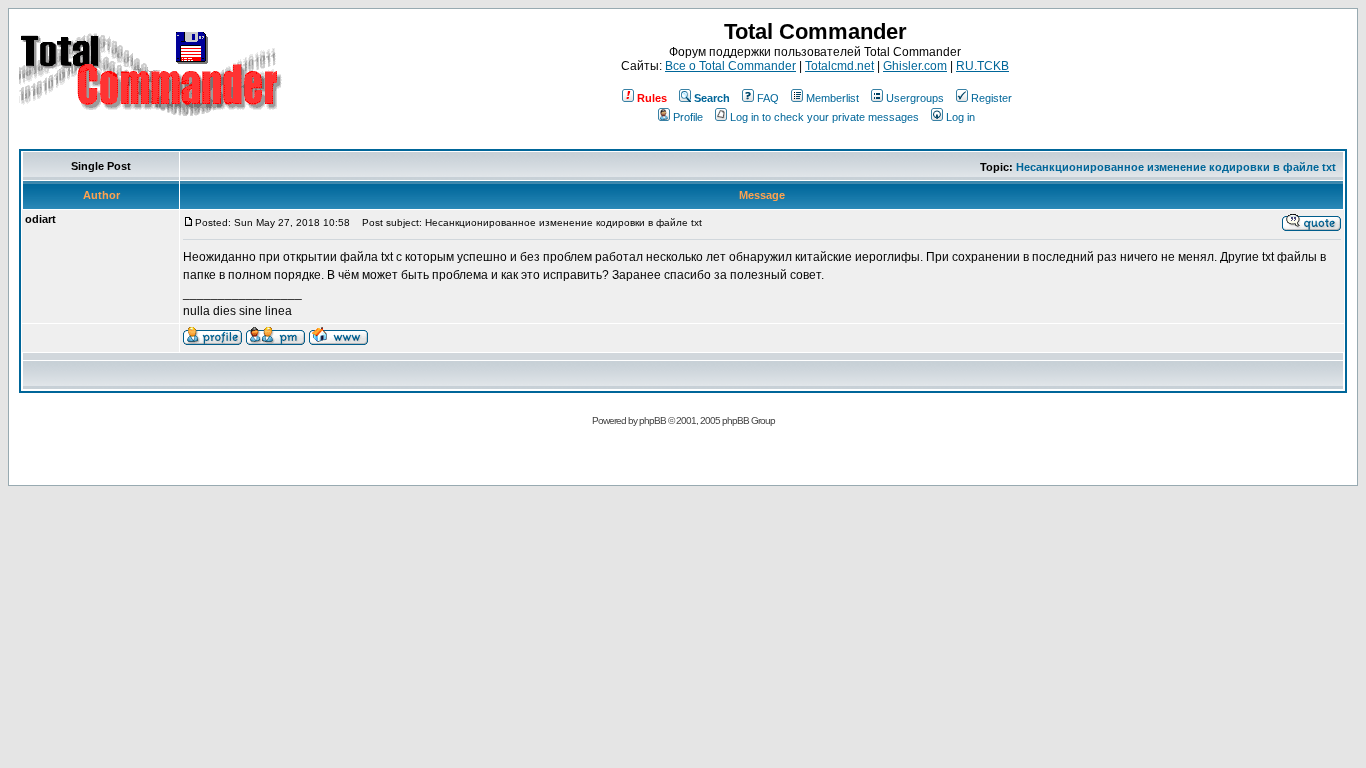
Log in (960, 117)
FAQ (768, 98)
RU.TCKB (982, 66)
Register (991, 98)
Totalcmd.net (839, 66)
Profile (688, 117)
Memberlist (832, 98)
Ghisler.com (915, 66)
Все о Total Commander (730, 66)
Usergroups (915, 98)
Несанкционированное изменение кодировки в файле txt (1176, 167)
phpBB (652, 420)
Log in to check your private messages (824, 117)
